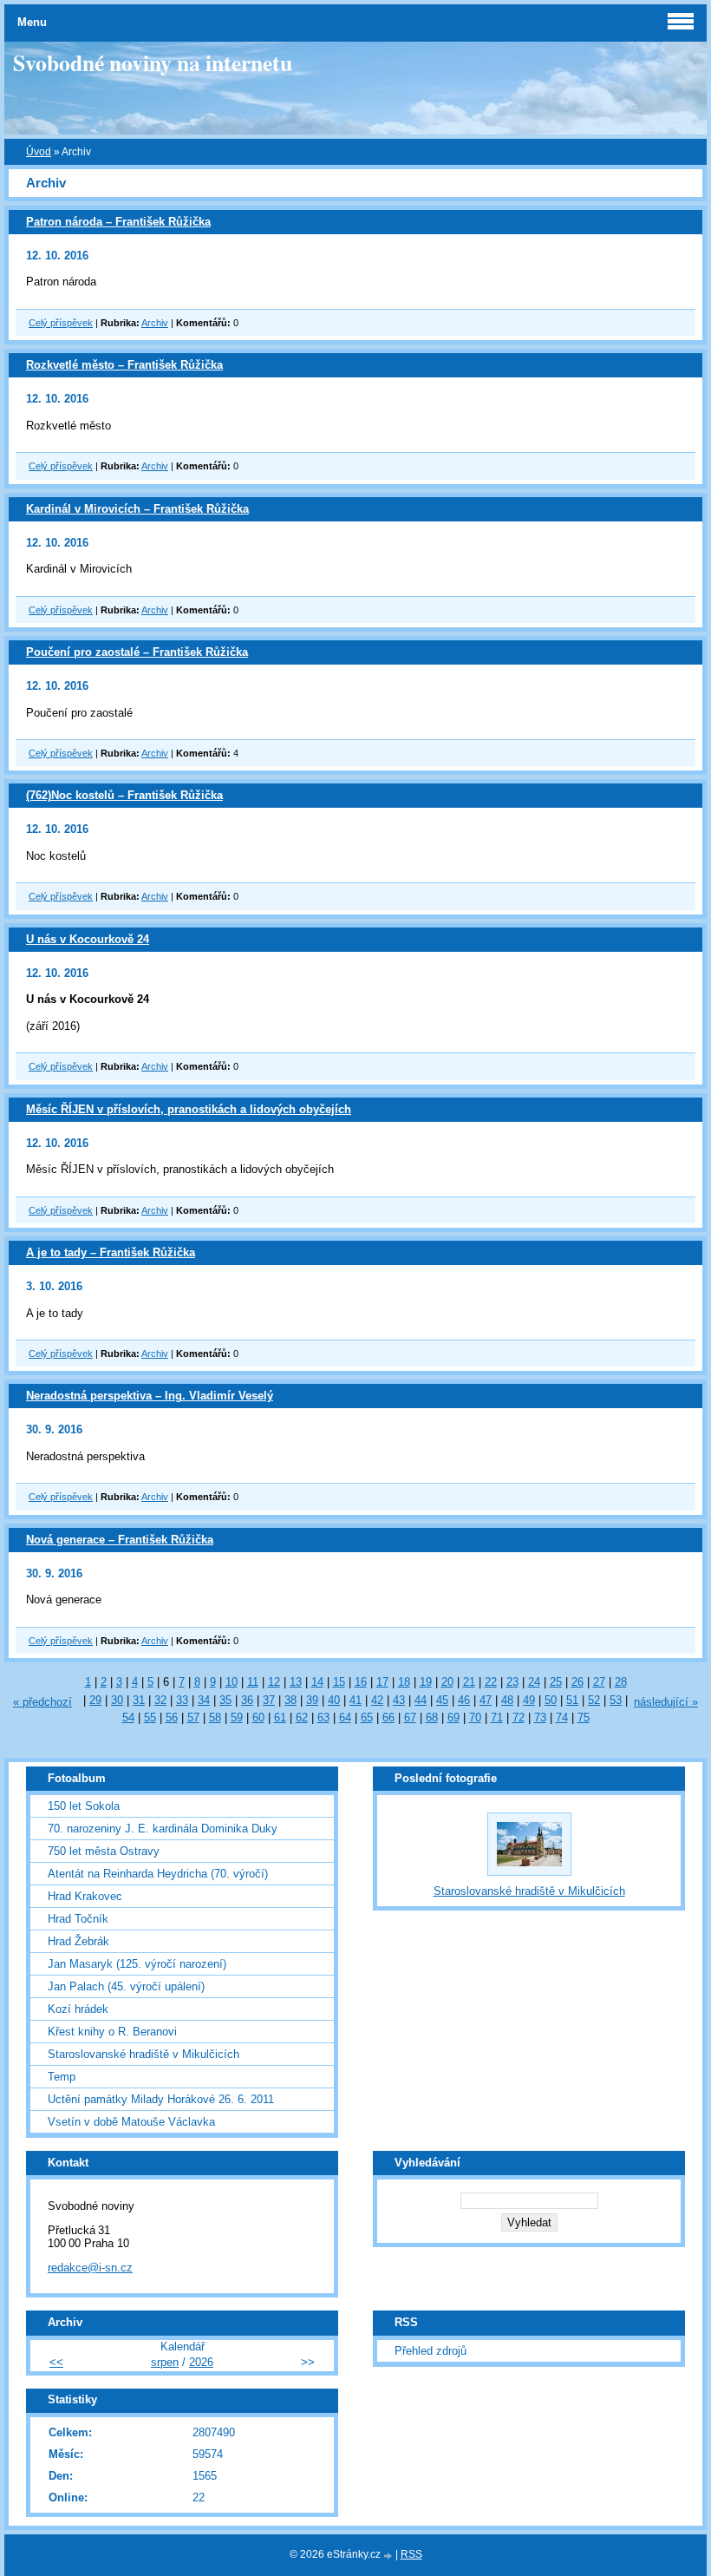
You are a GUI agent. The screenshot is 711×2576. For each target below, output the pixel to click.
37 (269, 1700)
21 (469, 1682)
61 (280, 1717)
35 (225, 1700)
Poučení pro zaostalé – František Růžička (137, 652)
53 (616, 1700)
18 (404, 1682)
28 (621, 1682)
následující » (666, 1702)
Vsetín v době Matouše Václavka (131, 2122)
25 (556, 1682)
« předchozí (42, 1702)
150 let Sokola (84, 1806)
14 (317, 1682)
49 (529, 1700)
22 (491, 1682)
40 (334, 1700)
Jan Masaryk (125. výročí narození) (137, 1964)
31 (139, 1700)
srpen (165, 2362)
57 (193, 1717)
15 (339, 1682)
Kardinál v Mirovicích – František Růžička (137, 509)
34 (204, 1700)
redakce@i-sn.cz (90, 2268)
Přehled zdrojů (431, 2351)
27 (599, 1682)
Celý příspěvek (61, 323)
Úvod (39, 152)
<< (56, 2362)
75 (584, 1717)
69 (453, 1717)
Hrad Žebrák (78, 1941)
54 (128, 1717)
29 (95, 1700)
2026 (201, 2362)
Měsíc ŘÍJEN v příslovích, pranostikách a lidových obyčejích (189, 1109)
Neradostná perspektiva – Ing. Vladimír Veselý (150, 1396)
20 (447, 1682)
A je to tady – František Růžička (111, 1252)
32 (160, 1700)
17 (382, 1682)
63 (323, 1717)
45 (442, 1700)
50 (551, 1700)
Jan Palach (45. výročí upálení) (126, 1986)
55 (150, 1717)
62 (302, 1717)
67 (410, 1717)
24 (534, 1682)
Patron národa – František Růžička (118, 222)
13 (296, 1682)
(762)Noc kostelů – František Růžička (124, 795)
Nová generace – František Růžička (120, 1540)
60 (258, 1717)
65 (367, 1717)
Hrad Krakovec (85, 1896)
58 (215, 1717)
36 (247, 1700)
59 (237, 1717)
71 (497, 1717)
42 (377, 1700)
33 (182, 1700)
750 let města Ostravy (104, 1851)
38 (290, 1700)
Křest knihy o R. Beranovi (112, 2032)
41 (355, 1700)
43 (399, 1700)
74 (562, 1717)
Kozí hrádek (78, 2009)
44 (421, 1700)
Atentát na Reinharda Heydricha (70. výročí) (158, 1874)
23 (512, 1682)
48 (507, 1700)
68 (432, 1717)
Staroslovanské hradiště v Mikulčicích (144, 2054)
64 (345, 1717)
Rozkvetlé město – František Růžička (124, 365)
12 (274, 1682)
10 (232, 1682)
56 (172, 1717)
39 (312, 1700)
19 (426, 1682)
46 (464, 1700)
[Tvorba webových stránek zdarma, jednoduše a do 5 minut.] (389, 2556)
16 (361, 1682)
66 (388, 1717)
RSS (411, 2554)
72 (519, 1717)
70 (475, 1717)
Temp (62, 2077)
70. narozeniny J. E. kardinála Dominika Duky (163, 1829)
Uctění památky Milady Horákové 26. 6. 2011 (161, 2099)
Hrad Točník (78, 1919)
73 (540, 1717)
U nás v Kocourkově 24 (88, 939)
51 (572, 1700)
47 (486, 1700)
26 (577, 1682)
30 (117, 1700)
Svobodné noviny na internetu (153, 62)
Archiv (155, 323)
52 (594, 1700)
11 (253, 1682)
